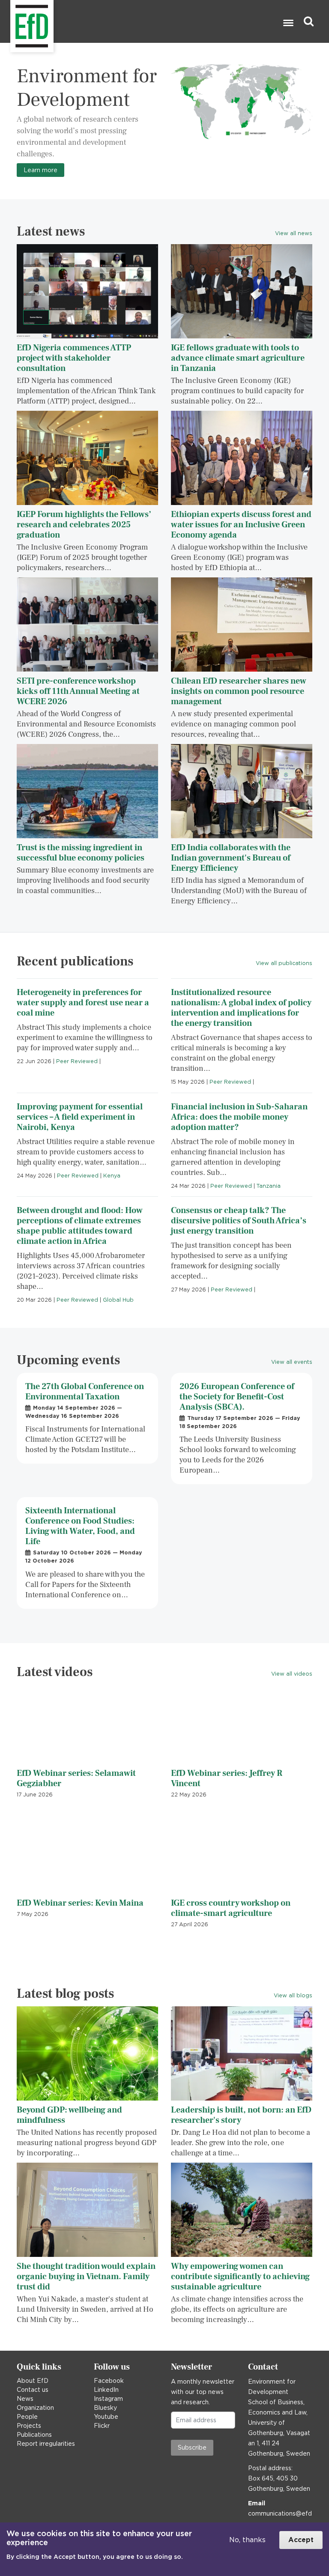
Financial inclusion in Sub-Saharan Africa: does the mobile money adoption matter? (239, 1117)
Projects (29, 2426)
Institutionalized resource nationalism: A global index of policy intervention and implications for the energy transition (241, 1008)
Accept (301, 2540)
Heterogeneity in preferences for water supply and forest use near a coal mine (83, 1003)
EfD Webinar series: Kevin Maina (80, 1903)
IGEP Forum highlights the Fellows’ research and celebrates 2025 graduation (84, 525)
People (27, 2417)
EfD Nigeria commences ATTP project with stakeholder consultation (74, 358)
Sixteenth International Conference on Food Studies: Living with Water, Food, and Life (80, 1526)
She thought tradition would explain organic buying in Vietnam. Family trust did (86, 2277)
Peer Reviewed (77, 1061)
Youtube (106, 2417)
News (25, 2399)
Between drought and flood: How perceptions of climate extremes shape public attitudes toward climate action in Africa (80, 1226)
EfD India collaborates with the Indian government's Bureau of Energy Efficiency (231, 858)
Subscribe (192, 2447)
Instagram (108, 2399)
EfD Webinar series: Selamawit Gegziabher (76, 1778)
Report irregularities (46, 2444)
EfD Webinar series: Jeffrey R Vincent (227, 1778)
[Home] (11, 22)
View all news (294, 233)
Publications (34, 2435)
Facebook (109, 2381)
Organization (35, 2408)
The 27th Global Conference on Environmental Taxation (85, 1392)
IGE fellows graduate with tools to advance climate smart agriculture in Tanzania (238, 358)
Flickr (102, 2426)
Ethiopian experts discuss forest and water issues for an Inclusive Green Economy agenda (241, 525)
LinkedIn (106, 2390)
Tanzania (269, 1186)
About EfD (33, 2381)
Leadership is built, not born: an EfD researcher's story (241, 2115)
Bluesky (105, 2408)
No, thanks (247, 2540)
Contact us (33, 2390)
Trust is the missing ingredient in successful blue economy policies (81, 853)
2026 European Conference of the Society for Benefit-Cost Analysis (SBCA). (237, 1397)
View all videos (292, 1674)
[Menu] (288, 24)
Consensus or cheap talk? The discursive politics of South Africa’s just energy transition (239, 1221)
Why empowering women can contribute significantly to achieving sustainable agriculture (240, 2277)
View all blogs (293, 1995)
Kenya (112, 1176)
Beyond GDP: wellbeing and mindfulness (69, 2115)
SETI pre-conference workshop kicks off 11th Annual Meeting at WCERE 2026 (78, 691)
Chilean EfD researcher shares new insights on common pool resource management (239, 691)
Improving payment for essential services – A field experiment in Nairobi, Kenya (80, 1117)
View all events (292, 1362)
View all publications (284, 963)
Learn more (40, 170)
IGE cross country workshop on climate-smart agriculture (231, 1908)
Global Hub (118, 1300)
